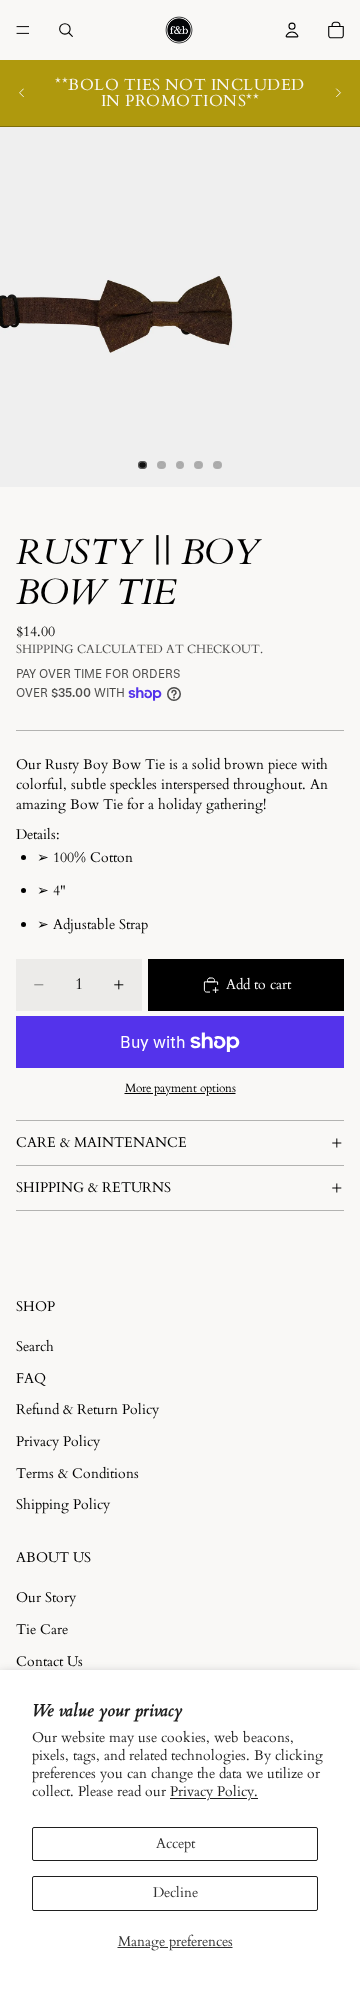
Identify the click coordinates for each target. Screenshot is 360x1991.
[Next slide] (338, 93)
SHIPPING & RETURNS (93, 1187)
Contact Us (49, 1661)
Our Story (46, 1597)
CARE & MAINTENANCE (101, 1142)
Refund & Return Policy (87, 1409)
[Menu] (23, 30)
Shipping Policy (63, 1504)
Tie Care (42, 1629)
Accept (175, 1843)
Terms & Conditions (77, 1473)
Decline (175, 1892)
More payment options (180, 1088)
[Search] (66, 30)
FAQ (31, 1378)
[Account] (292, 30)
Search (35, 1346)
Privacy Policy (58, 1441)
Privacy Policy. (214, 1791)
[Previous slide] (22, 93)
